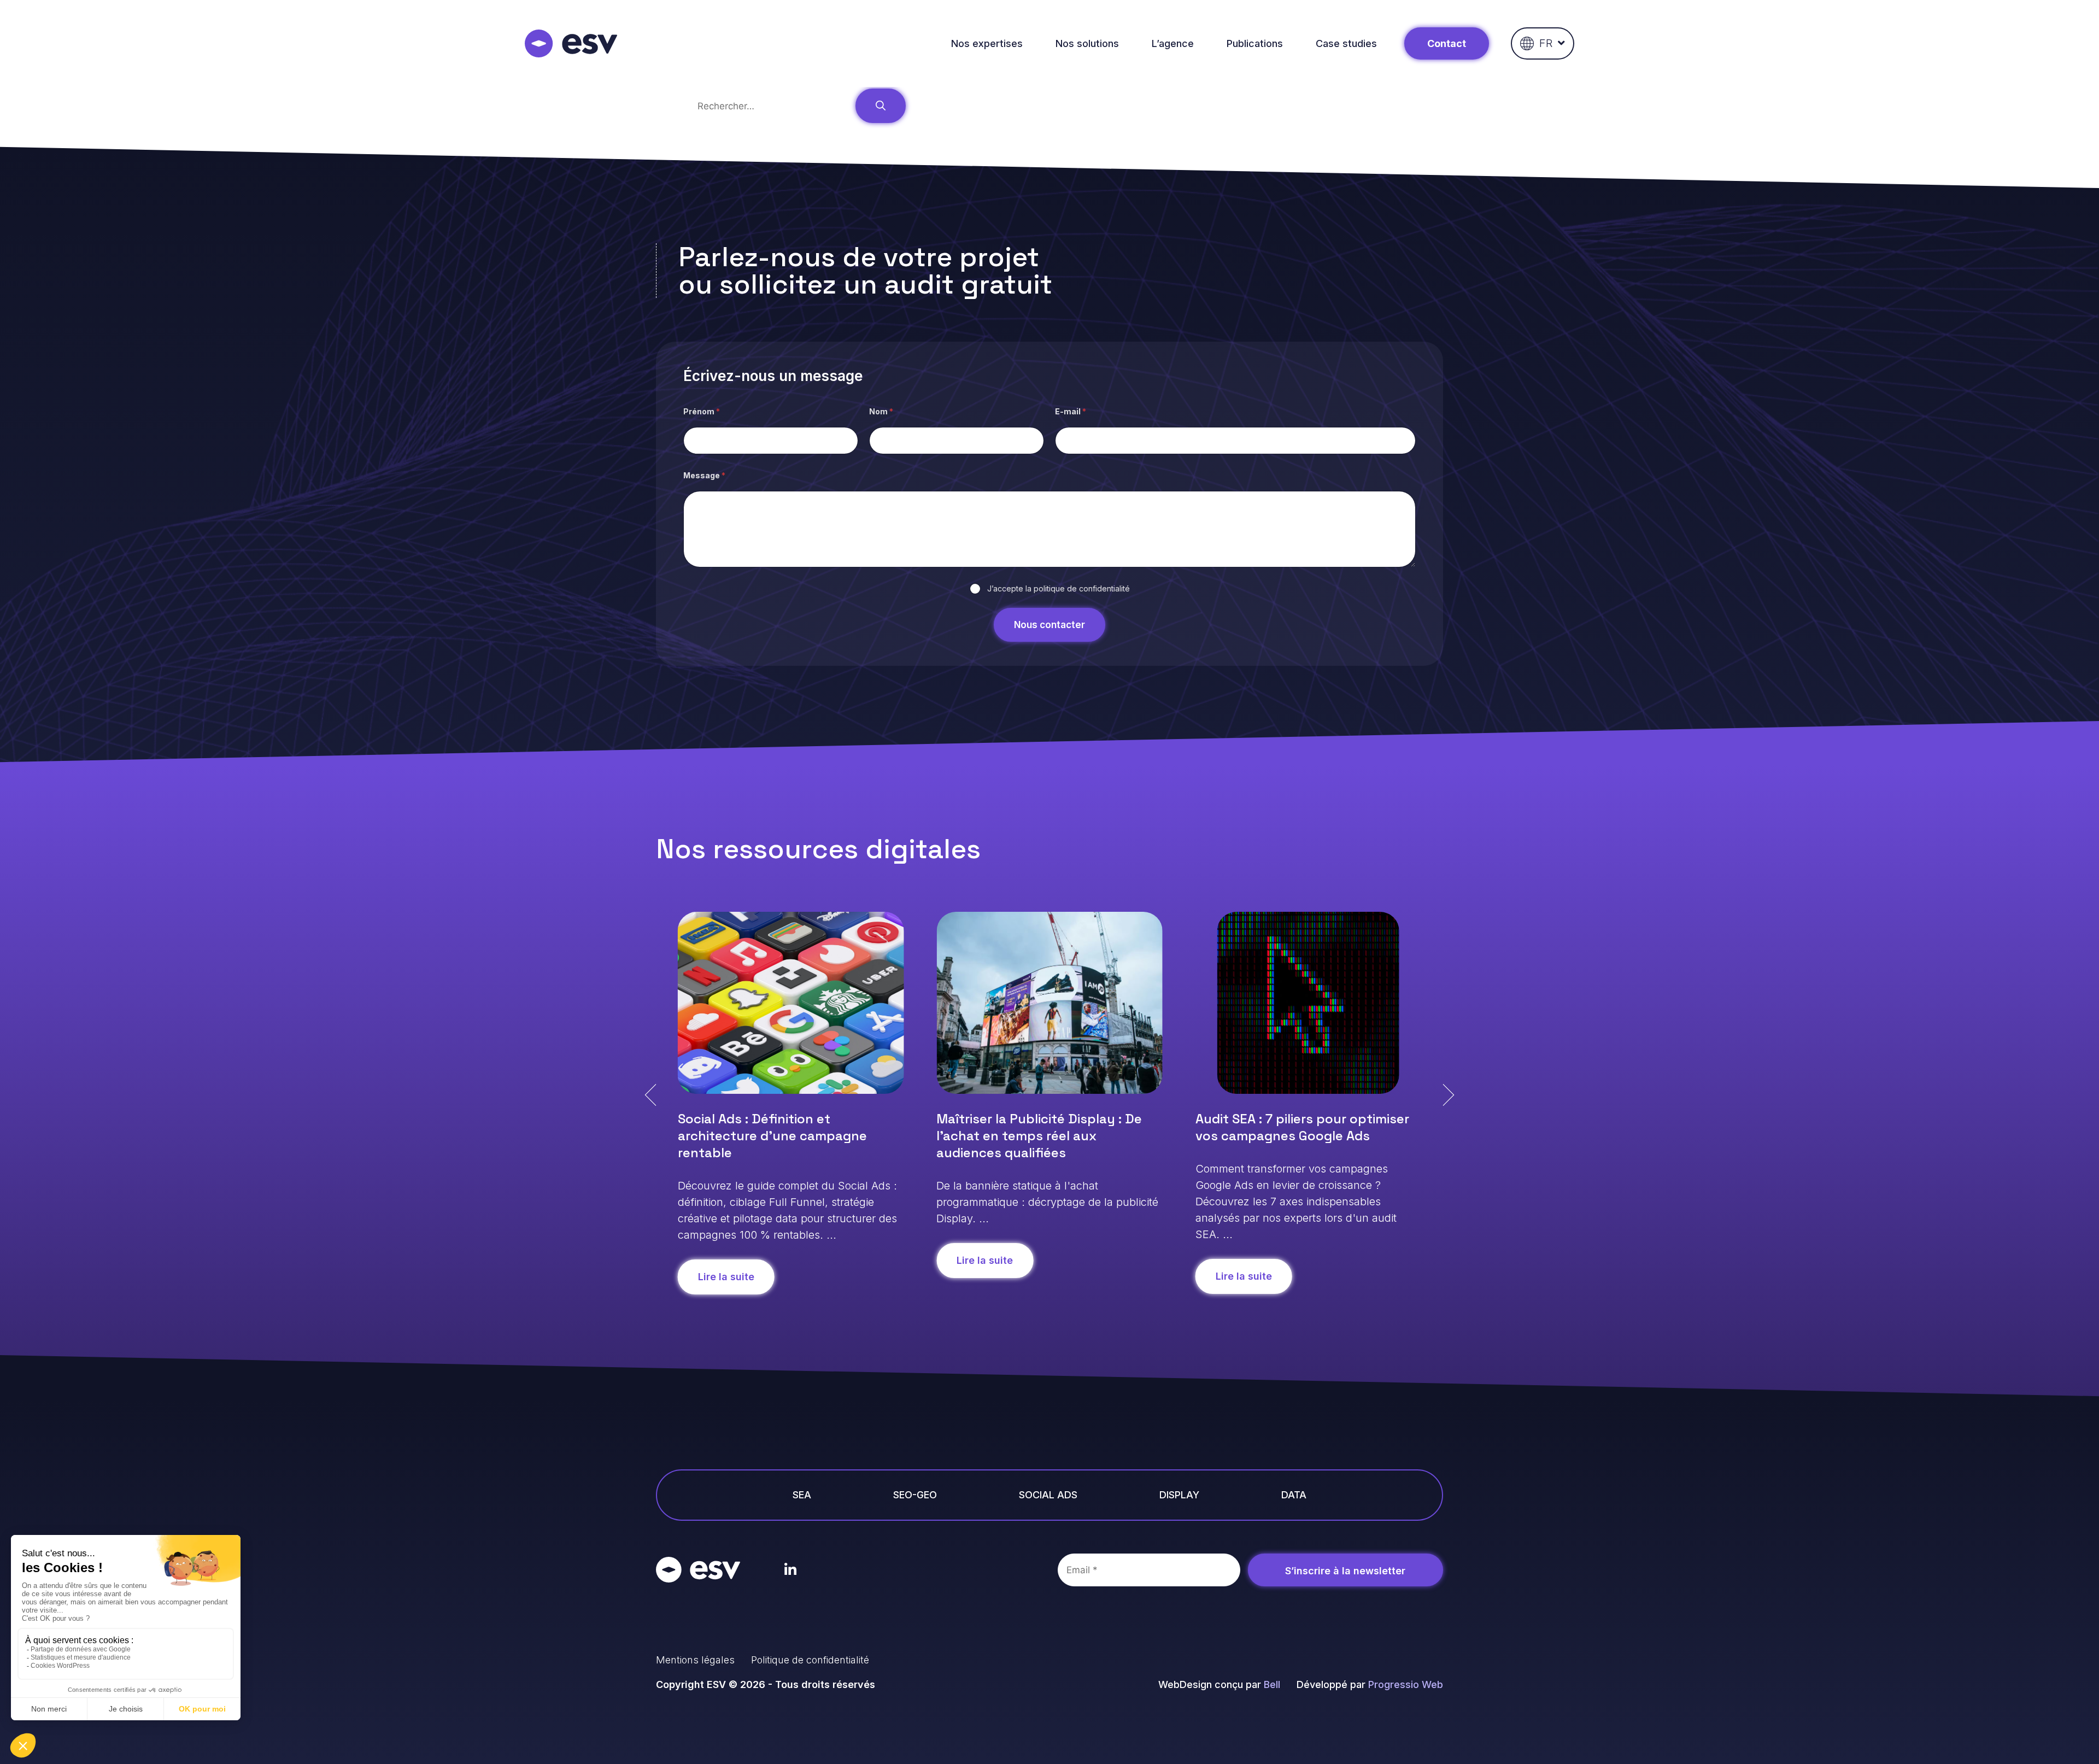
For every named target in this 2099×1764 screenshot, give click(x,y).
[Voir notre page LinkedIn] (791, 1570)
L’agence (1173, 43)
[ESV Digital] (571, 43)
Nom (881, 411)
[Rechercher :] (772, 106)
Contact (1447, 43)
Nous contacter (1049, 625)
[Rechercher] (881, 106)
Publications (1255, 43)
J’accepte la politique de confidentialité (1059, 588)
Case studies (1346, 43)
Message (704, 475)
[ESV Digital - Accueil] (698, 1570)
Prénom (702, 411)
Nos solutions (1087, 43)
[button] (650, 1095)
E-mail (1071, 411)
